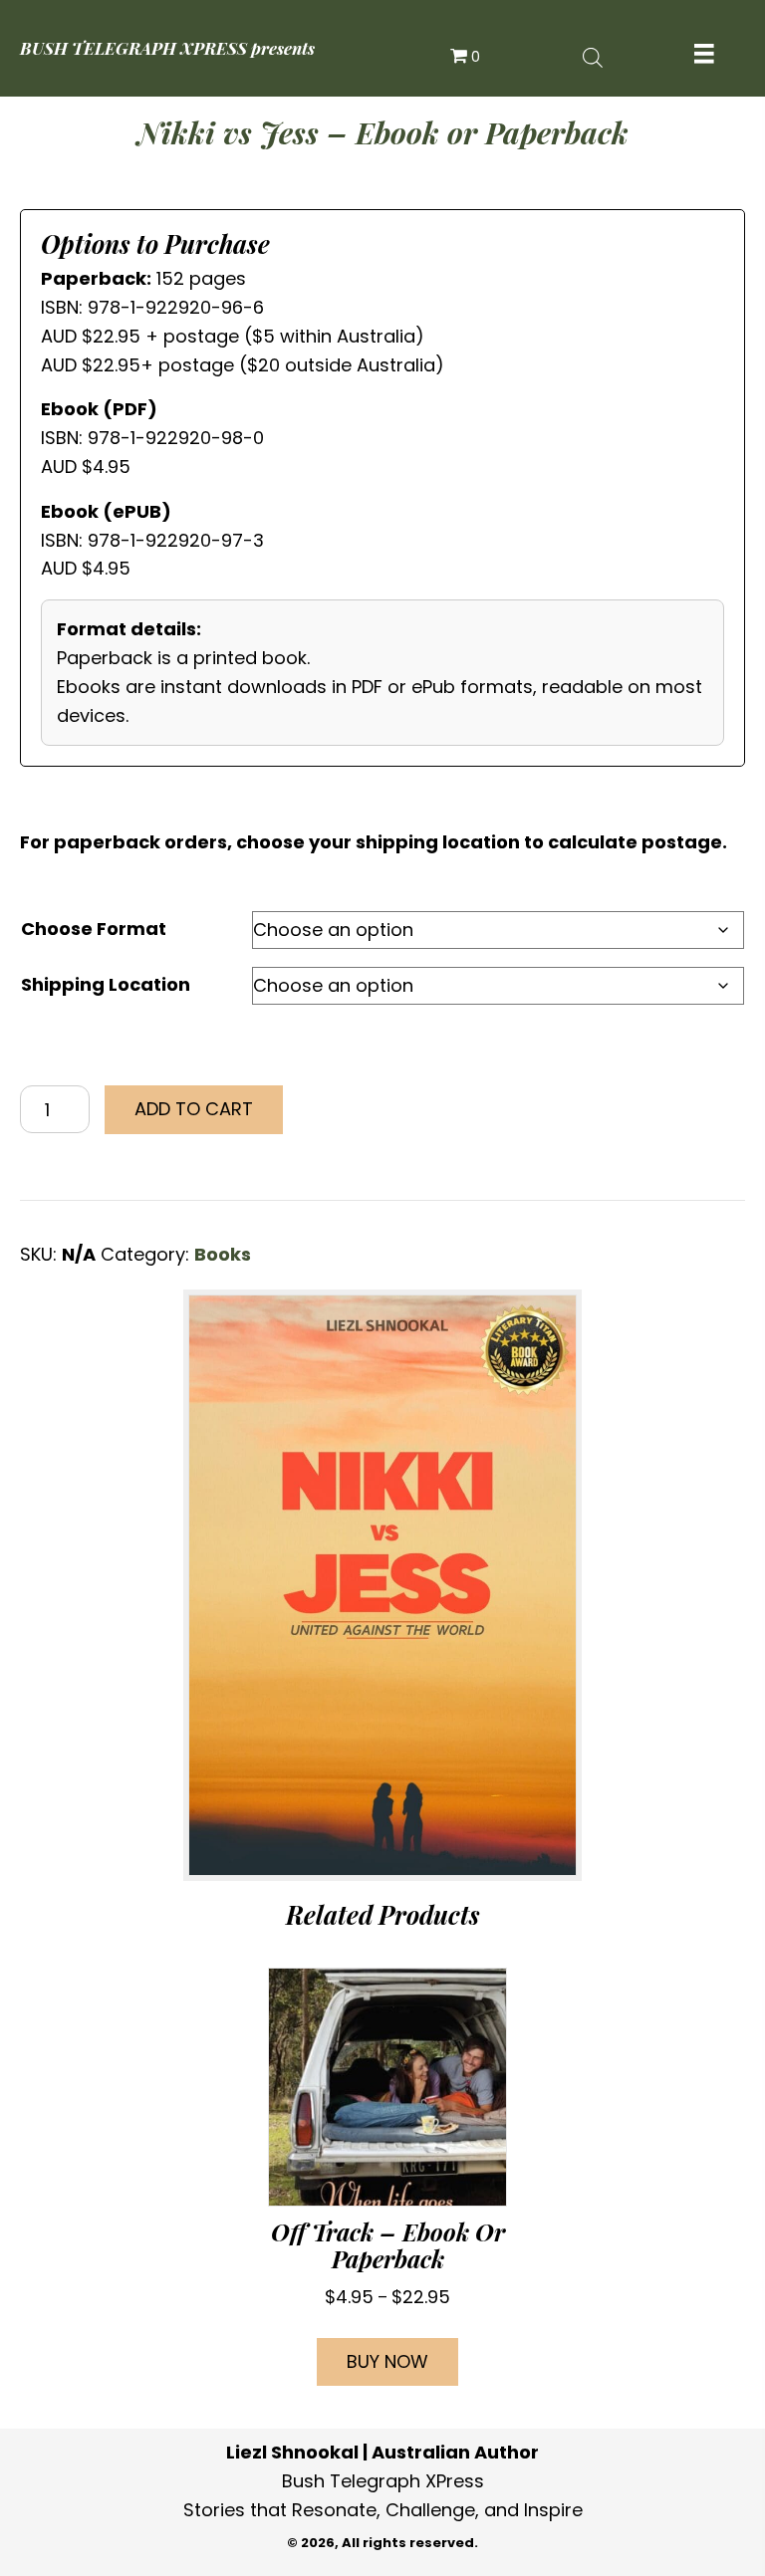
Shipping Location (106, 984)
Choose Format (94, 929)
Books (223, 1254)
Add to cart (194, 1109)
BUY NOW (387, 2361)
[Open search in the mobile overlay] (593, 56)
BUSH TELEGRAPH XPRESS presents (167, 48)
